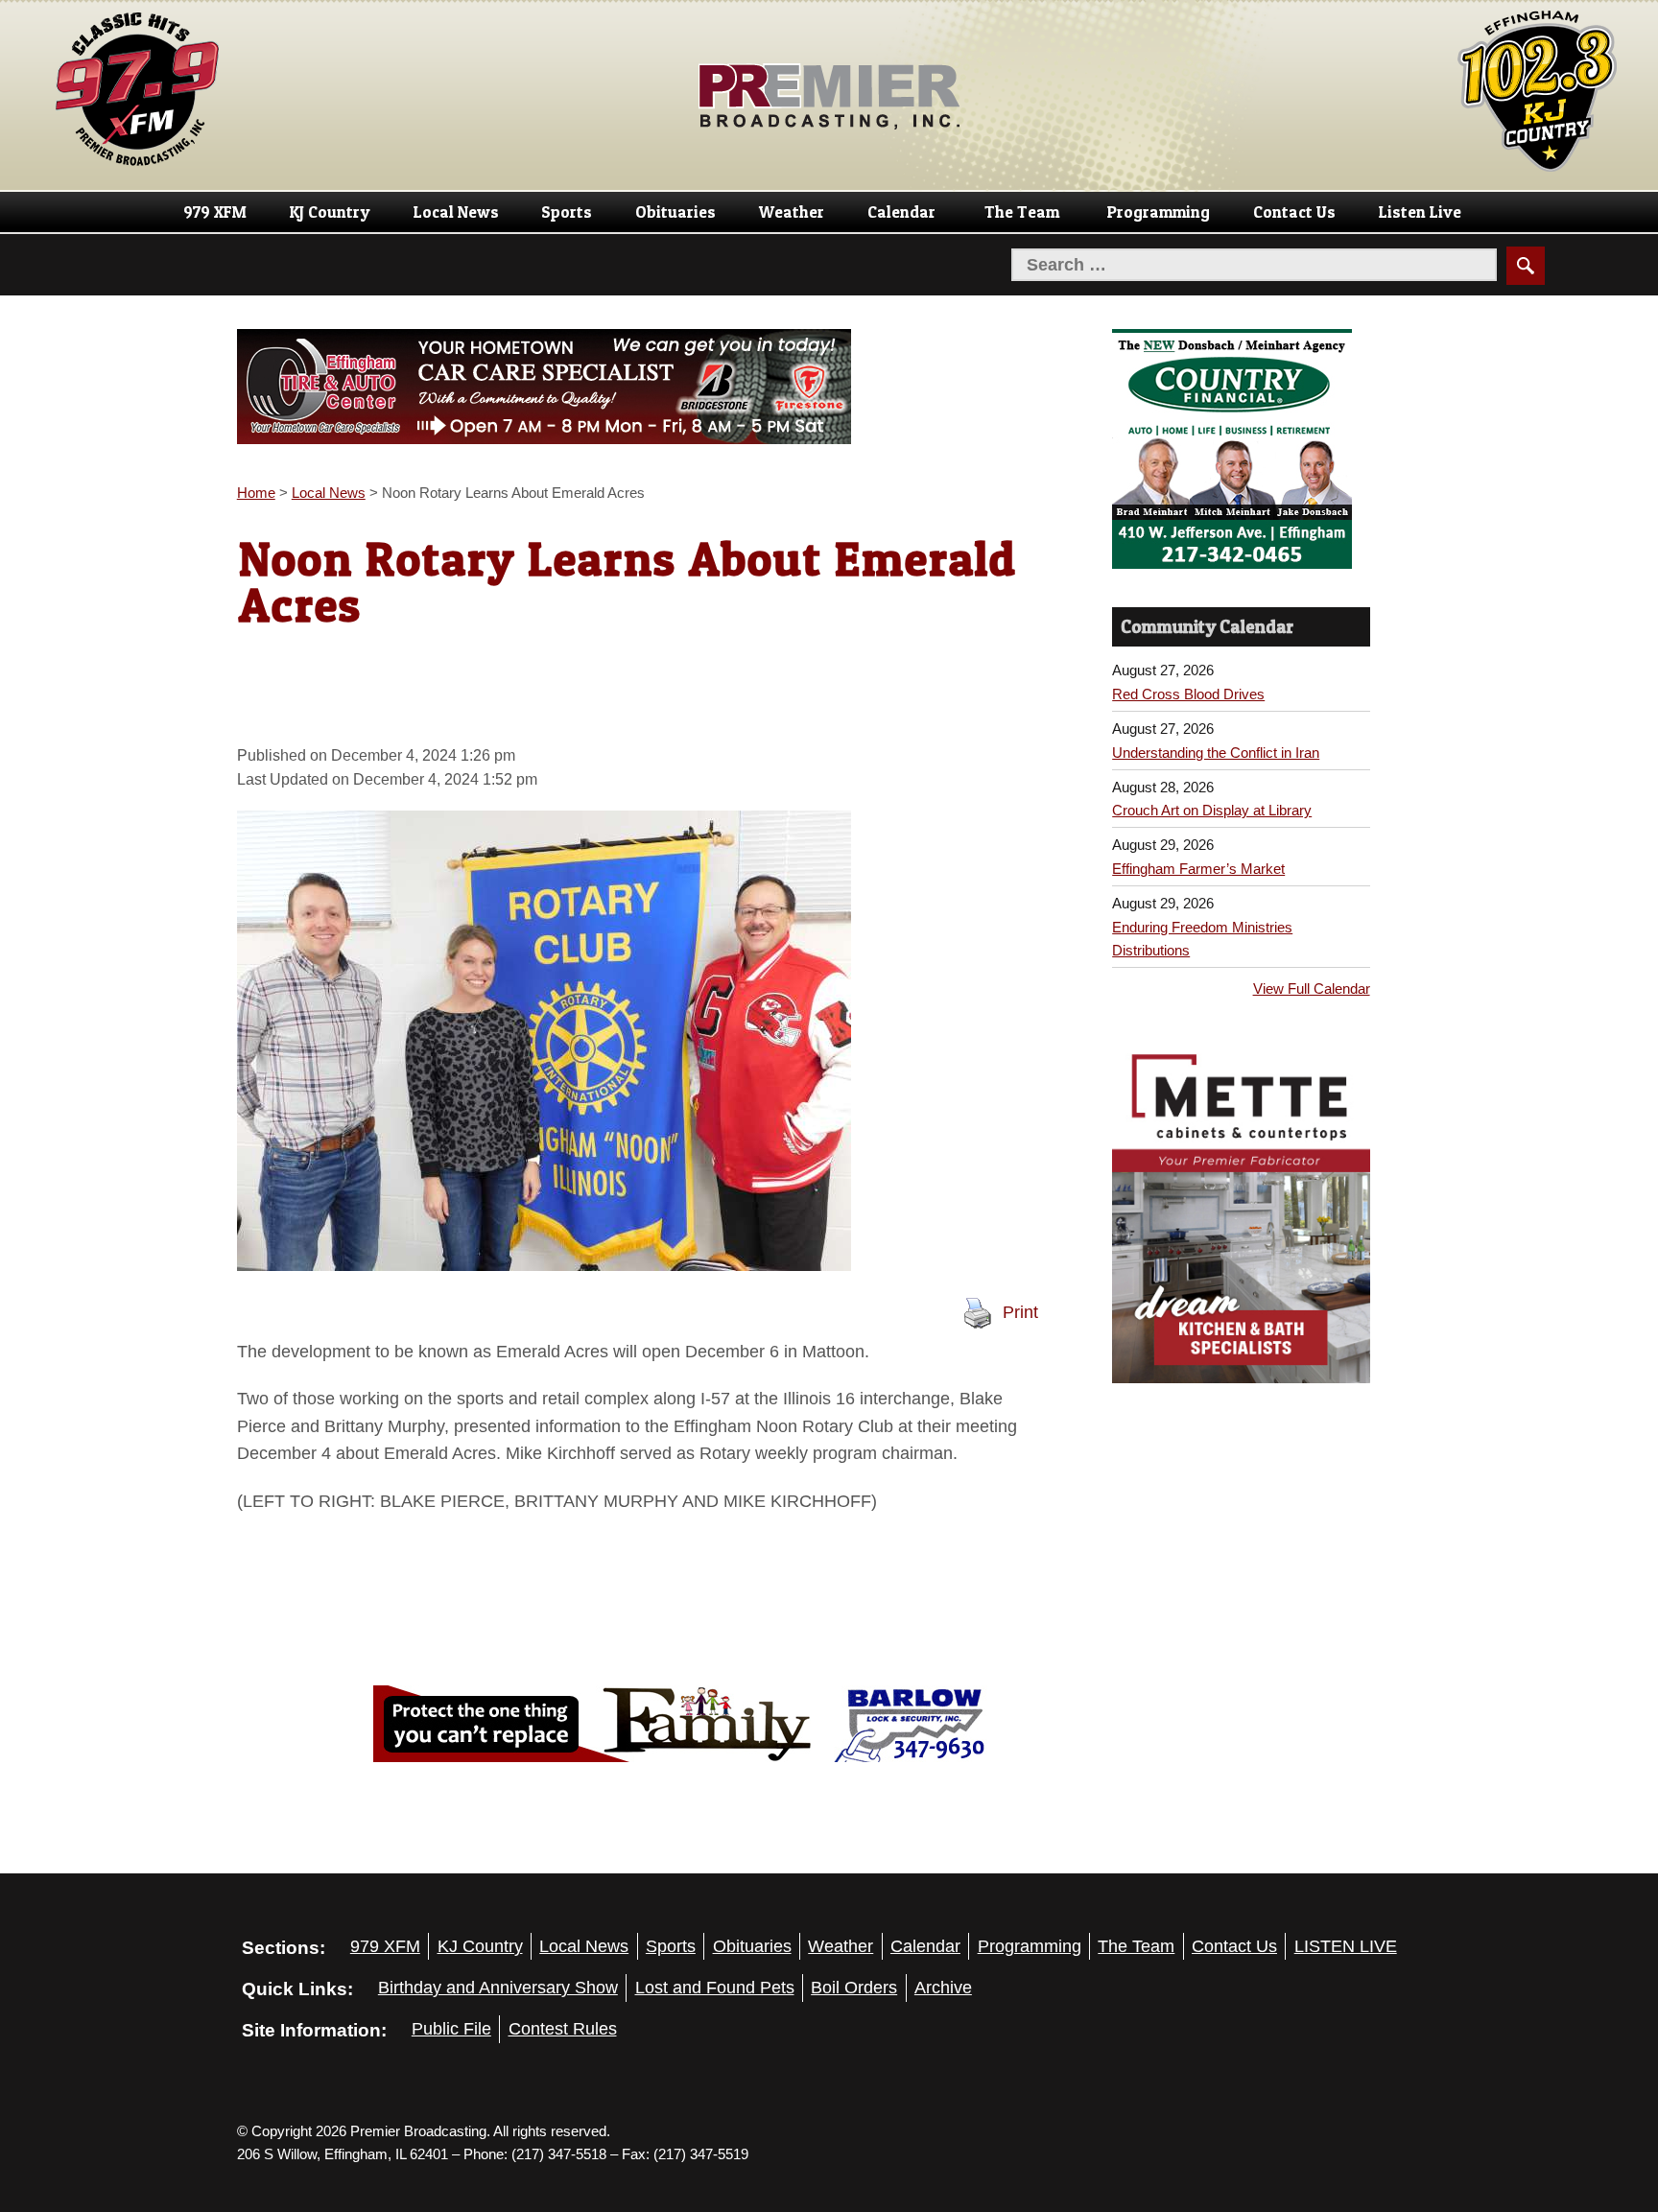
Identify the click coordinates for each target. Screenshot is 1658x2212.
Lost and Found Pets (715, 1988)
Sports (567, 212)
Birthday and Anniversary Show (498, 1988)
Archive (943, 1988)
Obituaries (675, 212)
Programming (1159, 212)
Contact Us (1294, 212)
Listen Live (1420, 212)
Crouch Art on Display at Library (1212, 810)
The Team (1022, 212)
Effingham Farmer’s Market (1198, 869)
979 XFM (215, 212)
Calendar (901, 212)
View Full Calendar (1312, 988)
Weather (792, 212)
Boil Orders (854, 1988)
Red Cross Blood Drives (1188, 694)
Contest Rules (563, 2029)
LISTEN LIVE (1346, 1946)
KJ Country (330, 212)
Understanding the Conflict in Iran (1216, 753)
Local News (456, 212)
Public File (451, 2029)
